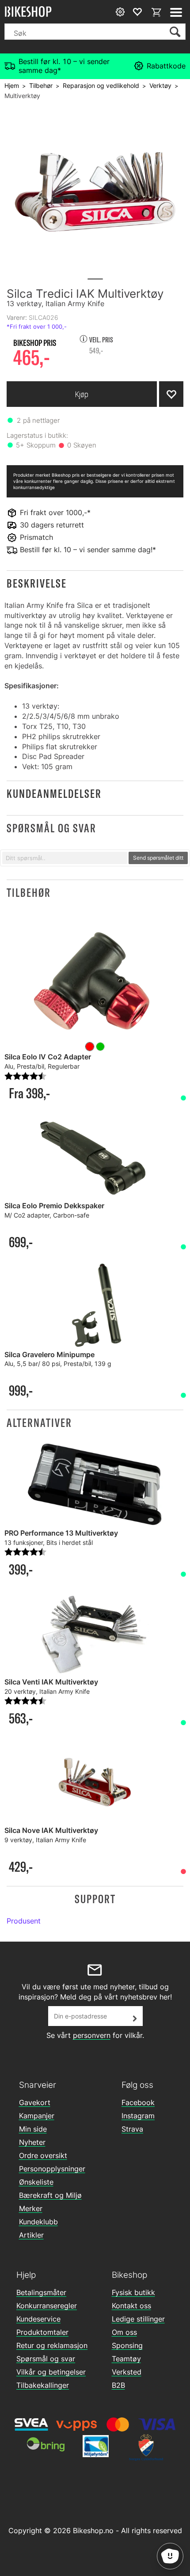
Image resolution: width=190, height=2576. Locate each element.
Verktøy (160, 85)
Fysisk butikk (133, 2292)
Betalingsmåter (41, 2292)
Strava (132, 2129)
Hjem (12, 85)
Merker (31, 2208)
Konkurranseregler (47, 2306)
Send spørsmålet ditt (158, 858)
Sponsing (127, 2345)
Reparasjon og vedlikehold (101, 85)
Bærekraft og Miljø (50, 2195)
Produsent (24, 1921)
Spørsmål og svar (46, 2359)
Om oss (124, 2332)
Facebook (138, 2102)
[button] (95, 583)
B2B (118, 2385)
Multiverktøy (22, 96)
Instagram (138, 2116)
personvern (92, 2035)
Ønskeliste (36, 2182)
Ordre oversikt (43, 2155)
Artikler (31, 2235)
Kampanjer (37, 2116)
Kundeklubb (38, 2222)
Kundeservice (38, 2319)
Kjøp (82, 394)
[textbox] (65, 858)
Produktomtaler (42, 2332)
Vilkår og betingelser (51, 2372)
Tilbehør (41, 85)
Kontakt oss (131, 2306)
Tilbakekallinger (43, 2385)
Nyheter (32, 2142)
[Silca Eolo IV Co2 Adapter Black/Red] (95, 982)
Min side (33, 2129)
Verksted (127, 2372)
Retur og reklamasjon (52, 2345)
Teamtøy (126, 2359)
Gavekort (35, 2102)
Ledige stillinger (138, 2319)
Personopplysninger (52, 2169)
